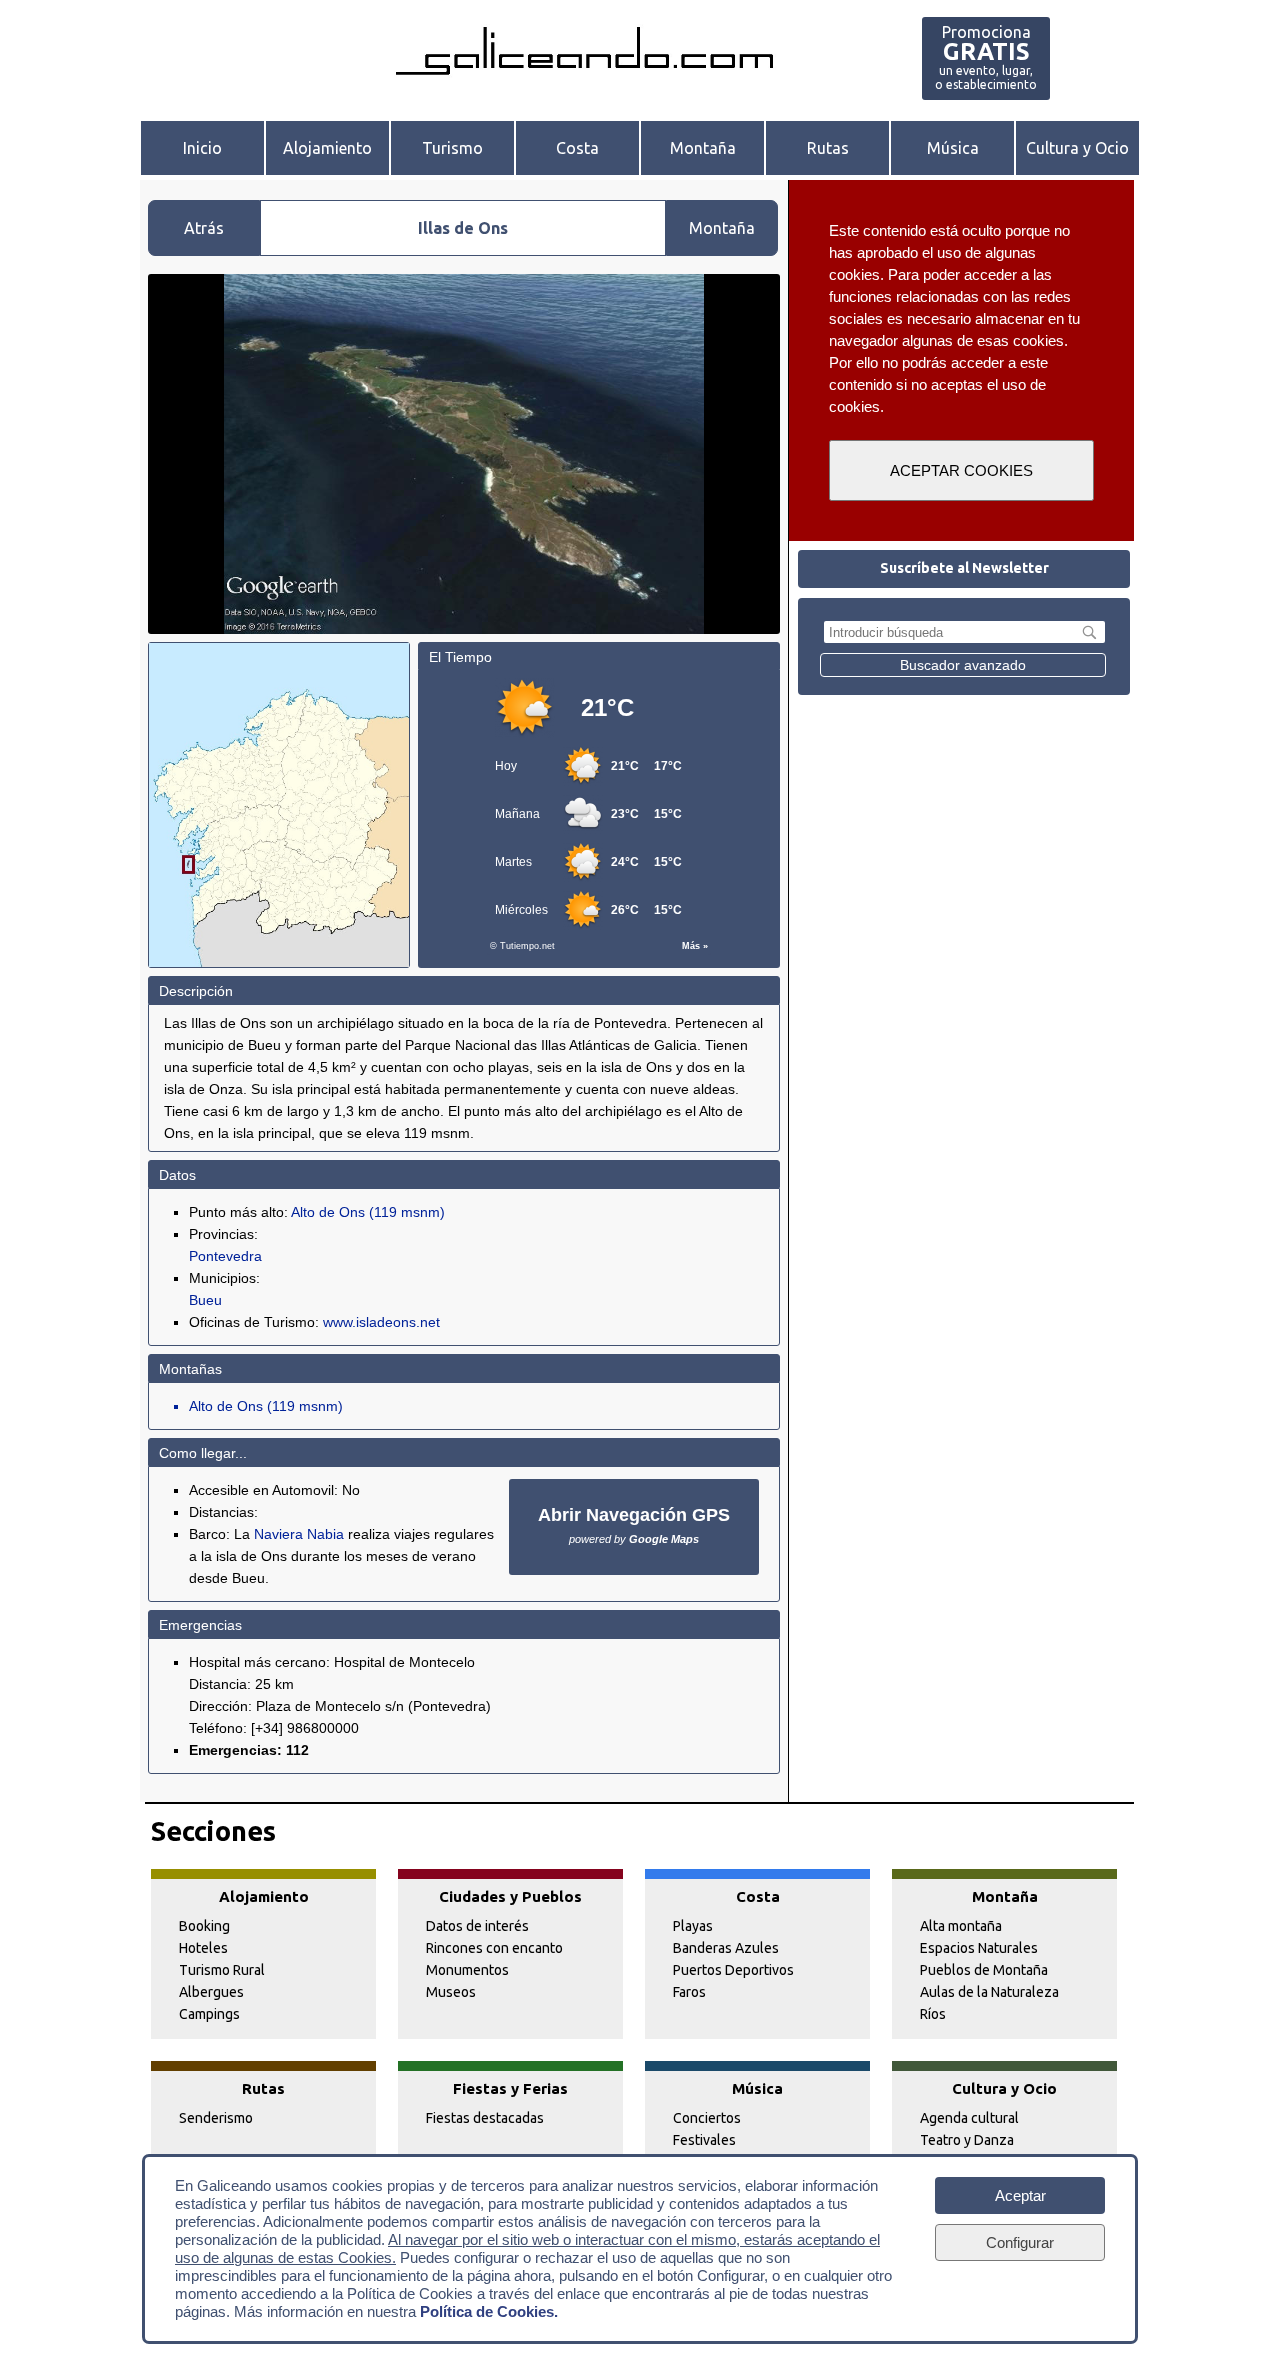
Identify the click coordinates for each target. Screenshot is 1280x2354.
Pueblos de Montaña (984, 1970)
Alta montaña (961, 1926)
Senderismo (216, 2118)
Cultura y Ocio (1077, 148)
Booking (204, 1926)
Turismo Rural (222, 1970)
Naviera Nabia (299, 1534)
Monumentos (467, 1970)
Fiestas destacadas (485, 2118)
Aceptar (1020, 2195)
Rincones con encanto (494, 1948)
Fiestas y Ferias (510, 2088)
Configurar (1020, 2242)
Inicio (202, 148)
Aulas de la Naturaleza (989, 1992)
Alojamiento (327, 148)
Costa (577, 148)
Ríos (933, 2014)
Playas (693, 1926)
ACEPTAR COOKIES (961, 470)
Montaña (703, 148)
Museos (451, 1992)
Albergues (211, 1992)
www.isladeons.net (381, 1322)
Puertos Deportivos (733, 1970)
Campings (209, 2014)
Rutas (828, 148)
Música (953, 148)
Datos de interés (477, 1926)
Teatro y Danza (967, 2140)
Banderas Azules (726, 1948)
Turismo (452, 148)
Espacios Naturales (979, 1948)
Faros (689, 1992)
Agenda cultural (969, 2118)
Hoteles (203, 1948)
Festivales (704, 2140)
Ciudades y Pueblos (510, 1896)
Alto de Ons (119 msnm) (368, 1212)
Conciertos (707, 2118)
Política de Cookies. (489, 2311)
